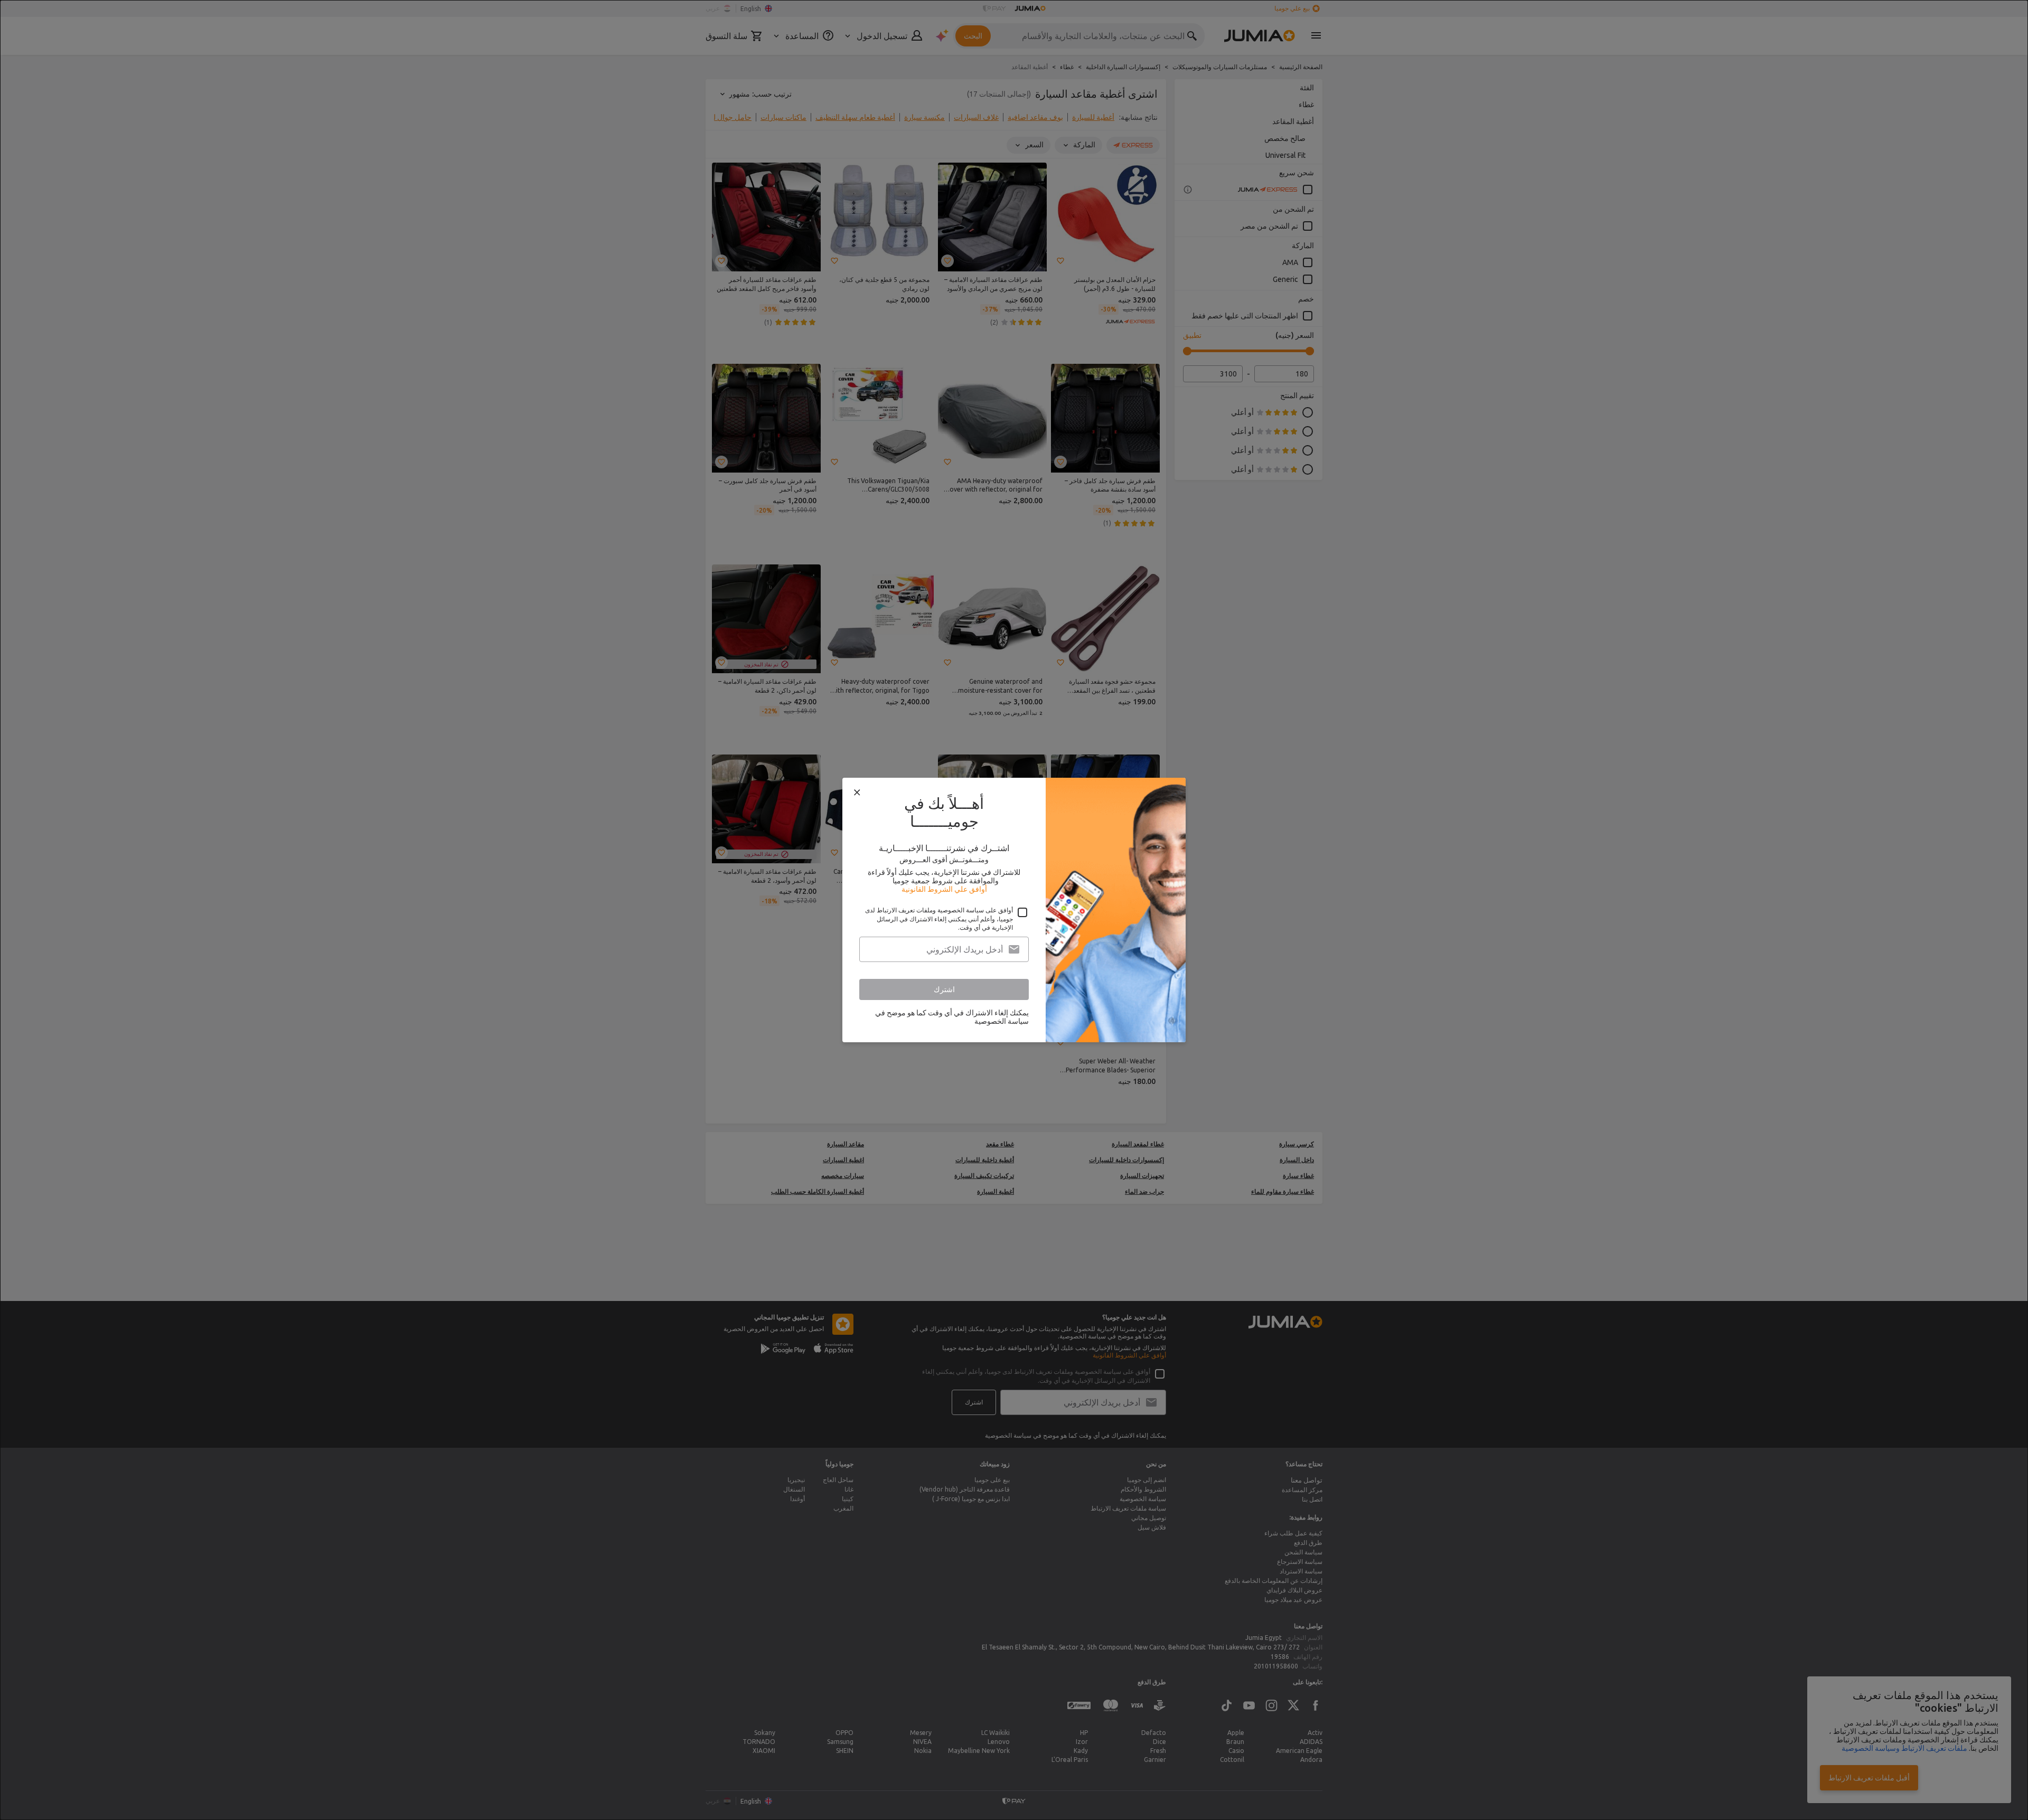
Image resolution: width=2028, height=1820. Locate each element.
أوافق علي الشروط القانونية (944, 889)
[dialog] (1014, 910)
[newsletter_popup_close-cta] (857, 793)
